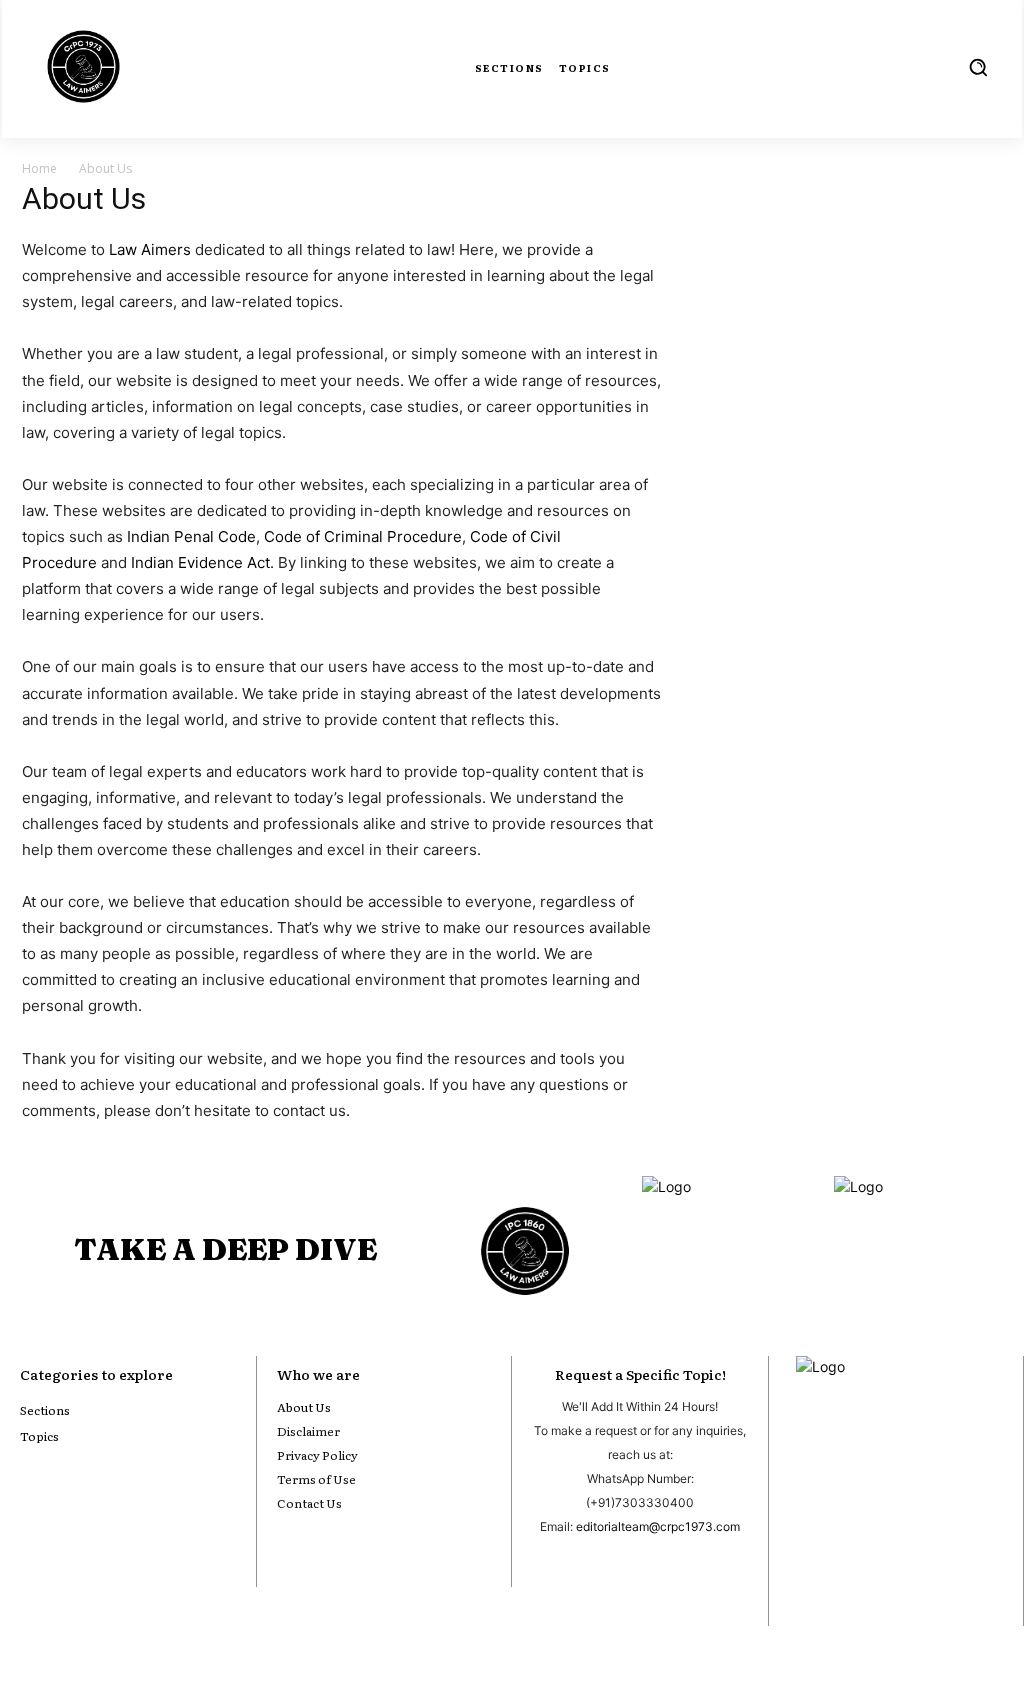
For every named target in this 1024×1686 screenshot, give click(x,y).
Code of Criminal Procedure (363, 536)
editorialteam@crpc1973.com (658, 1526)
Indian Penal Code (191, 536)
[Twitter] (940, 1578)
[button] (978, 67)
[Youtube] (808, 1578)
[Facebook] (896, 1578)
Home (39, 168)
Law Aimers (150, 249)
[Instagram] (852, 1578)
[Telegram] (984, 1578)
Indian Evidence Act (200, 562)
